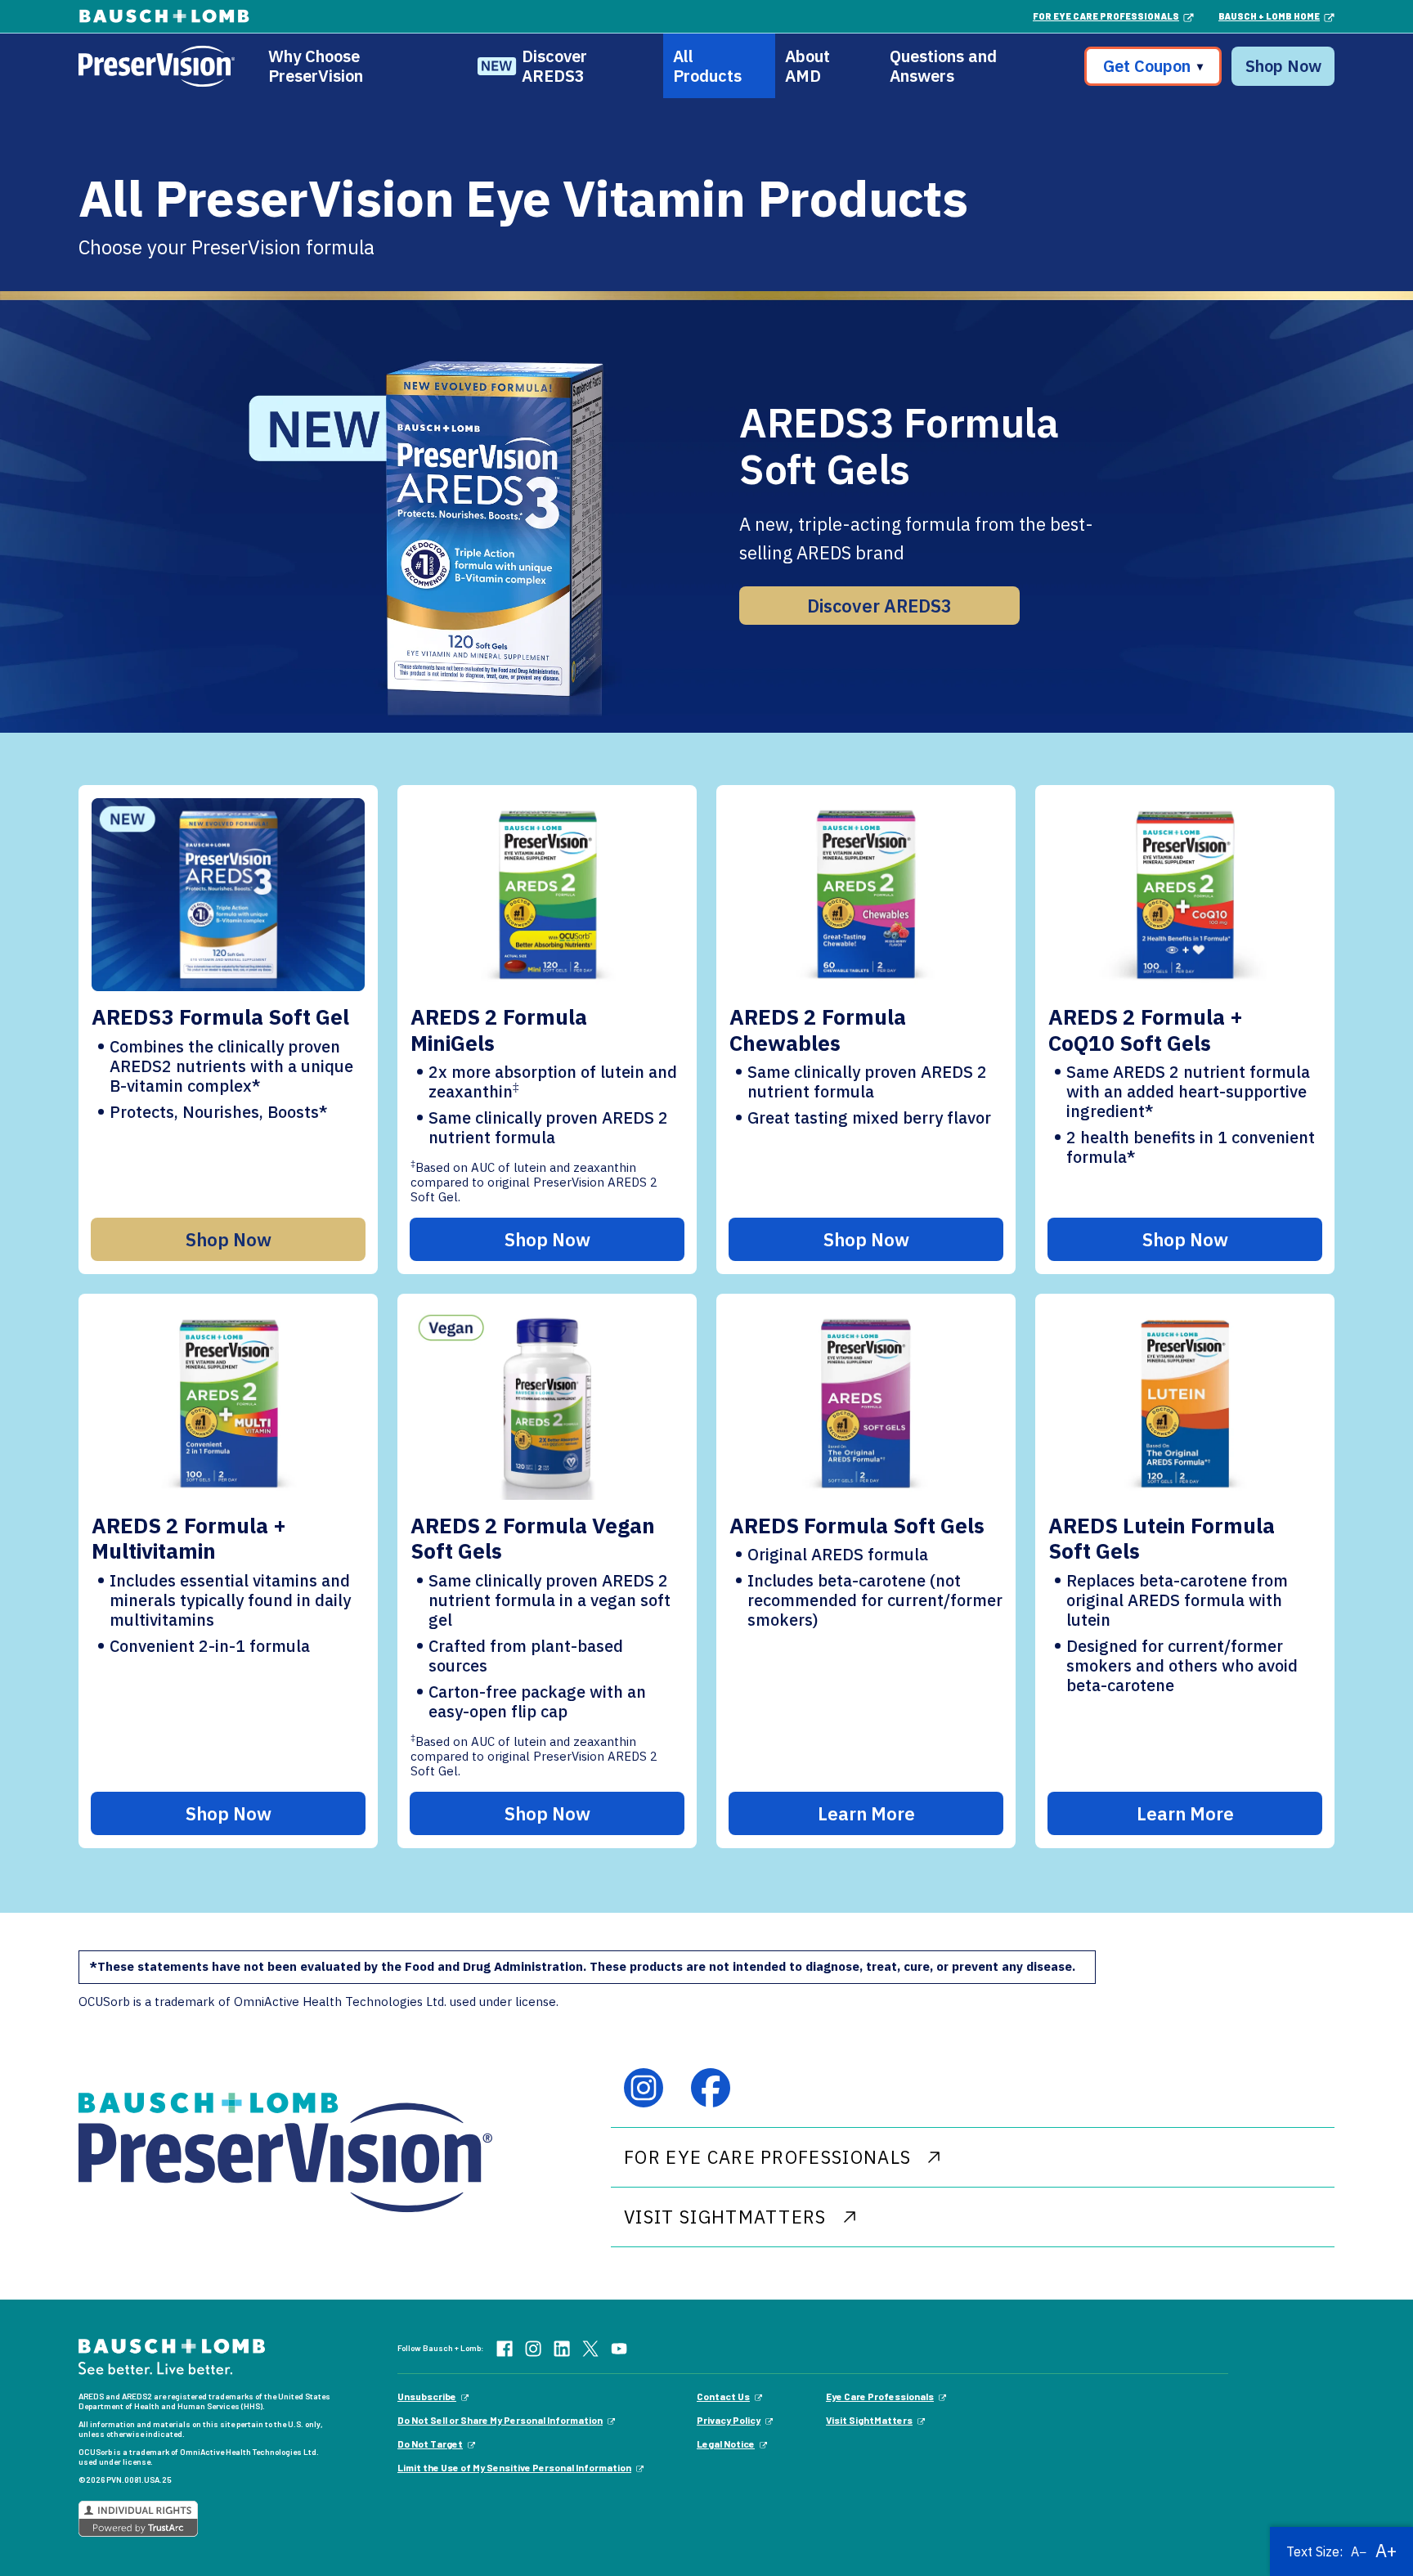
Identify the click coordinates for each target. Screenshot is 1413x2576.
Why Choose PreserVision (316, 66)
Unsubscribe (427, 2396)
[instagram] (644, 2088)
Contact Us (723, 2396)
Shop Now (1283, 66)
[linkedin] (562, 2348)
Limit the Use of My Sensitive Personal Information (514, 2467)
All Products (707, 66)
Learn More (866, 1813)
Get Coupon (1153, 66)
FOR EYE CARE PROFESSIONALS (767, 2157)
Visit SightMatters (869, 2420)
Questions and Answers (943, 66)
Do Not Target (430, 2444)
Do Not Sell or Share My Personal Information (500, 2420)
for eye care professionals (1106, 16)
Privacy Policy (729, 2420)
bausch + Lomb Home (1269, 16)
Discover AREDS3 (554, 66)
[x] (590, 2348)
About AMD (807, 66)
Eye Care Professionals (880, 2396)
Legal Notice (726, 2444)
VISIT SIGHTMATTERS (725, 2217)
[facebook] (711, 2088)
